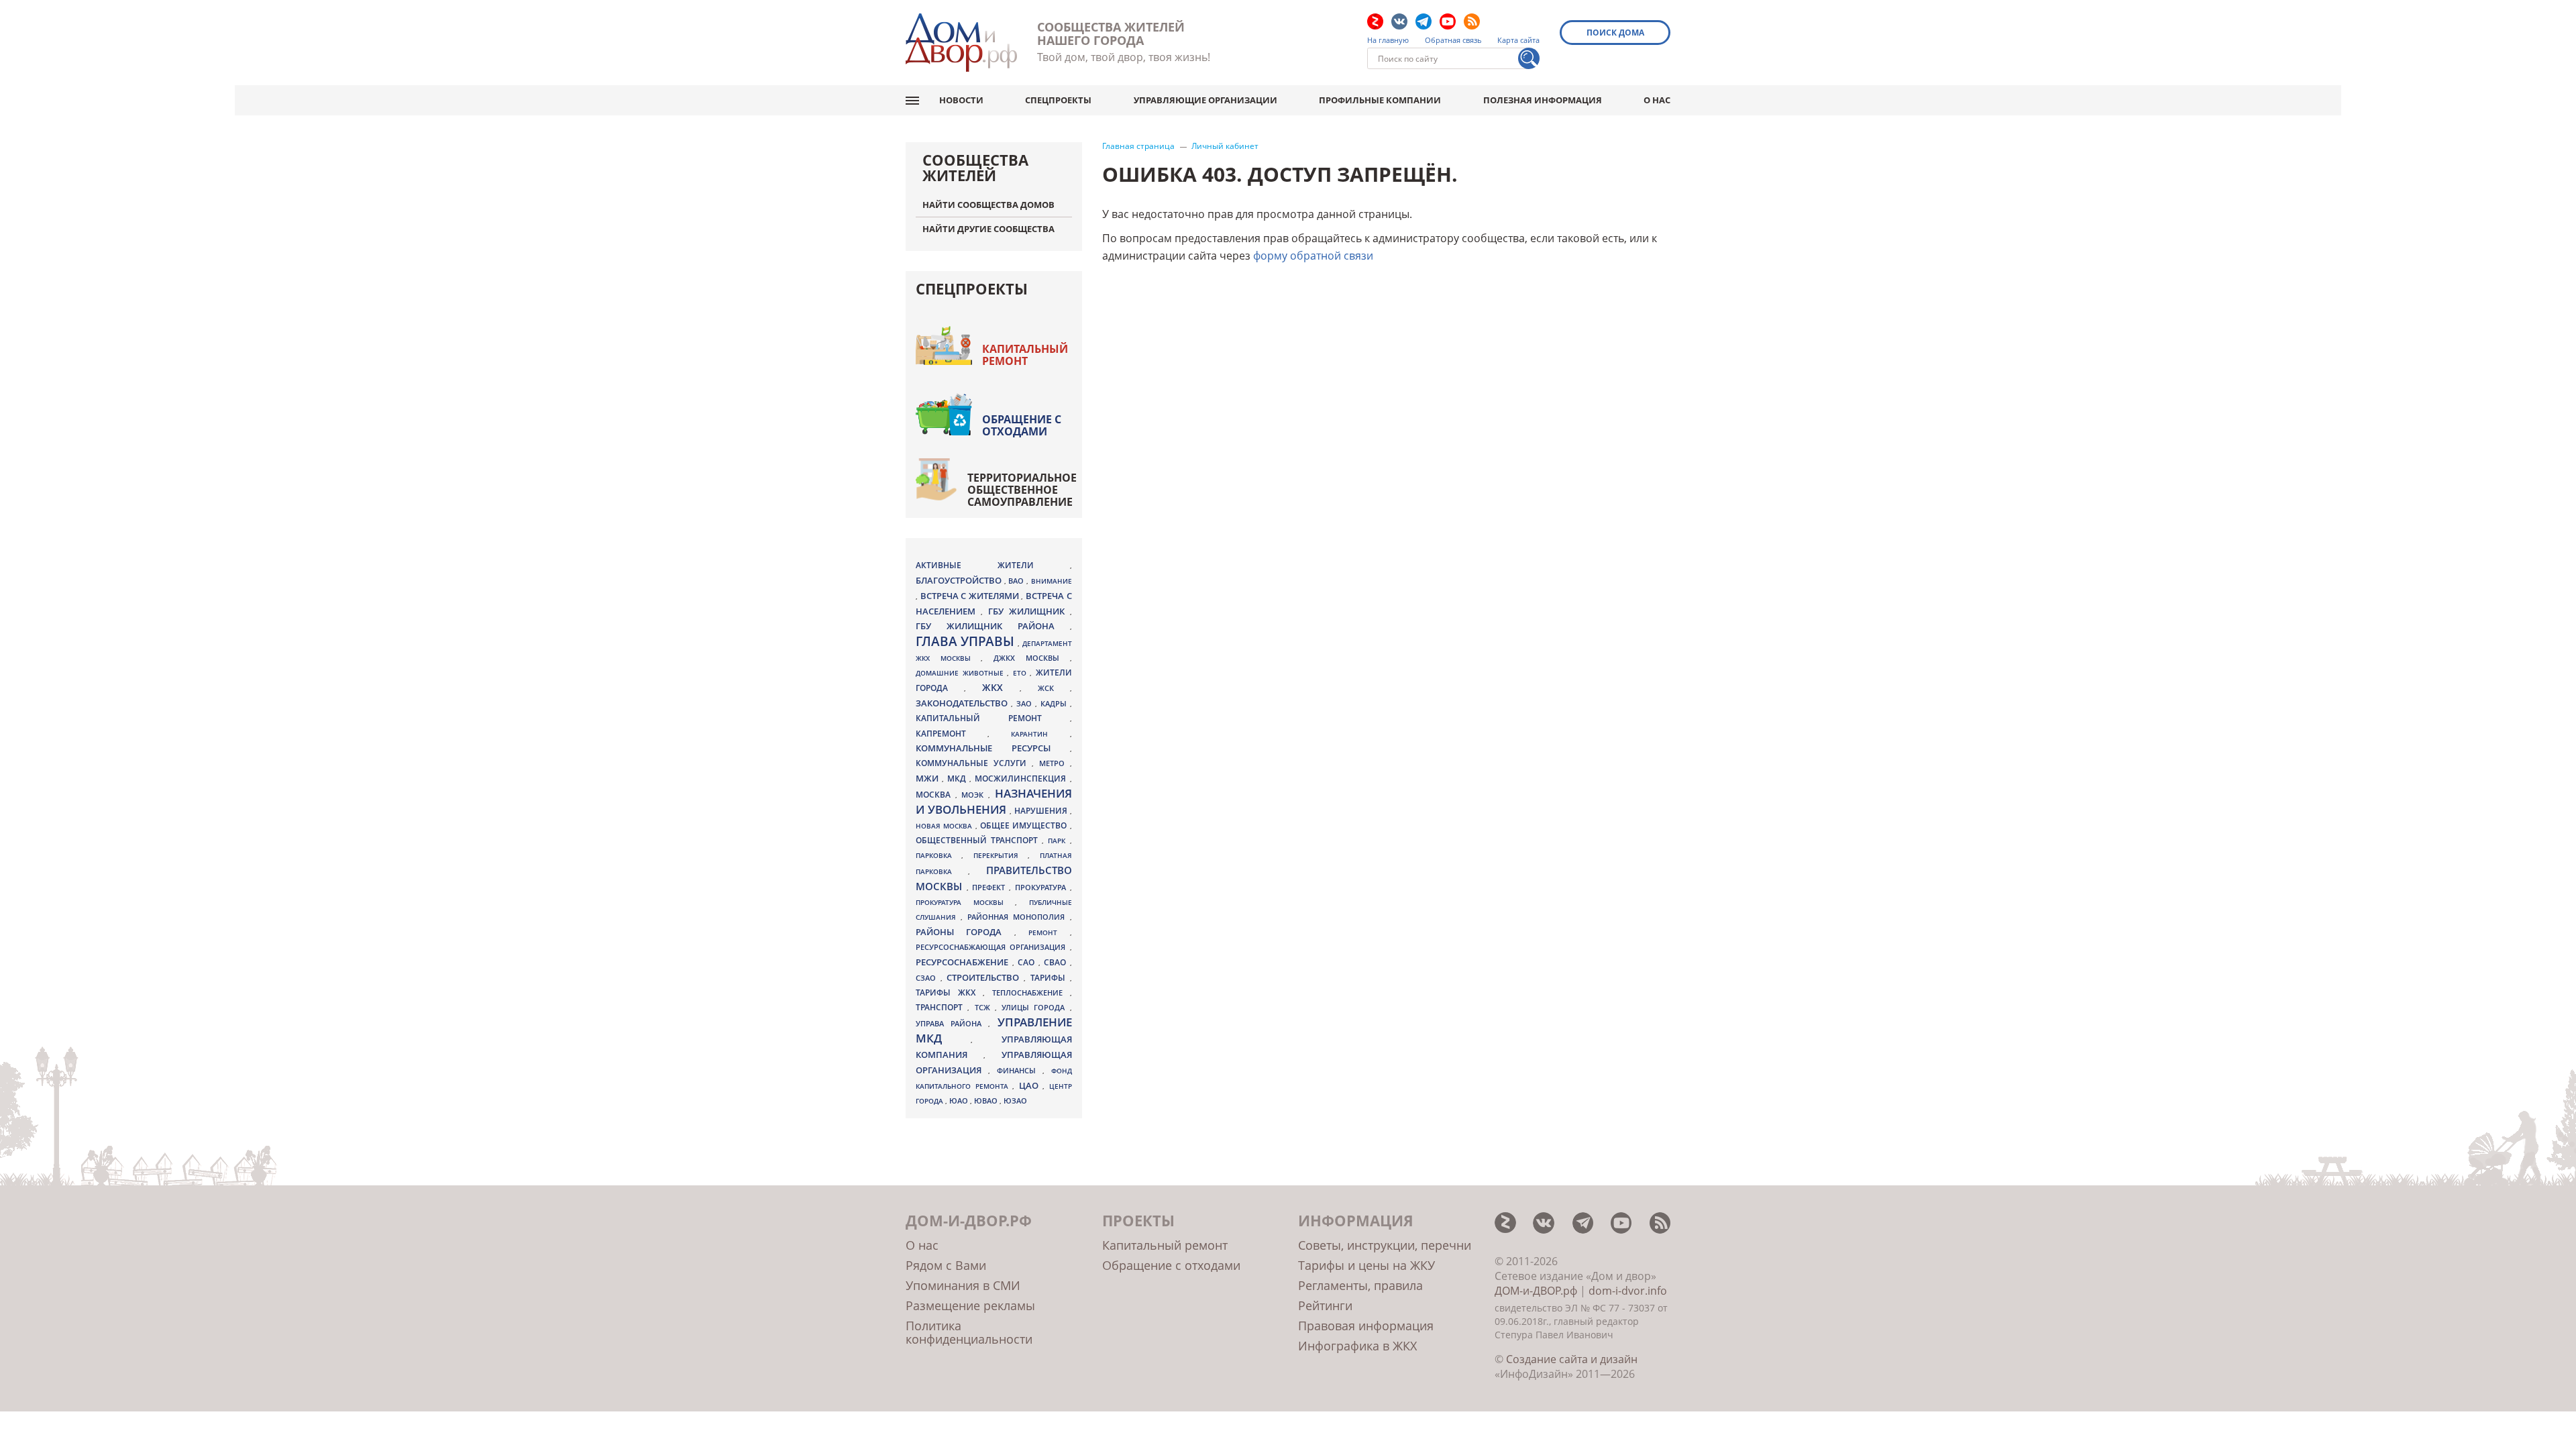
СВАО (1057, 962)
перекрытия (1001, 855)
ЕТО (1022, 673)
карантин (1040, 734)
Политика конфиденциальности (969, 1332)
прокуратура (1042, 888)
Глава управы (967, 641)
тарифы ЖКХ (949, 992)
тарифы (1050, 978)
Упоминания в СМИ (963, 1285)
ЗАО (1026, 703)
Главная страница (1138, 146)
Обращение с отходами (1022, 425)
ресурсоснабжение (964, 962)
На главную (1388, 40)
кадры (1055, 703)
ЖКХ (1001, 687)
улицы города (1036, 1007)
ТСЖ (985, 1007)
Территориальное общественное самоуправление (1022, 490)
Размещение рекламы (970, 1305)
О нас (1657, 100)
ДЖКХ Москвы (1031, 658)
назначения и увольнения (994, 801)
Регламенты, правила (1360, 1285)
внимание (1052, 581)
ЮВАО (987, 1101)
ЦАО (1031, 1085)
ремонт (1049, 932)
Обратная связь (1453, 40)
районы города (965, 932)
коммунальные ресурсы (993, 748)
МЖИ (929, 778)
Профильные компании (1380, 100)
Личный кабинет (1225, 146)
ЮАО (960, 1101)
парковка (938, 855)
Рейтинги (1325, 1305)
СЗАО (928, 978)
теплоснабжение (1031, 993)
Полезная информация (1543, 100)
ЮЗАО (1015, 1101)
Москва (935, 794)
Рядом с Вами (946, 1265)
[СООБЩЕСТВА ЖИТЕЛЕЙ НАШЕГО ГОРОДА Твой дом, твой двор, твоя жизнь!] (961, 43)
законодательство (963, 703)
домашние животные (961, 673)
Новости (961, 100)
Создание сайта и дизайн (1572, 1359)
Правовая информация (1366, 1326)
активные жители (993, 565)
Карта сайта (1518, 40)
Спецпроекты (1058, 100)
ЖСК (1054, 688)
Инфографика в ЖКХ (1357, 1346)
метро (1055, 763)
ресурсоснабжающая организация (993, 947)
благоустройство (960, 580)
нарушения (1042, 811)
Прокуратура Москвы (965, 902)
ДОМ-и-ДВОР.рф (1536, 1291)
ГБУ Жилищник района (993, 626)
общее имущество (1025, 825)
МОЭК (975, 795)
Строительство (985, 977)
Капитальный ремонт (1025, 355)
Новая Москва (946, 826)
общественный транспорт (979, 840)
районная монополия (1018, 917)
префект (990, 887)
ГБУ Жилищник (1029, 611)
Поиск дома (1615, 33)
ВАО (1017, 581)
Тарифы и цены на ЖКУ (1366, 1265)
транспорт (942, 1007)
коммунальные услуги (974, 763)
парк (1059, 841)
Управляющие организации (1205, 100)
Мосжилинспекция (1022, 779)
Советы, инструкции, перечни (1385, 1245)
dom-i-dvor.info (1628, 1291)
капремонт (952, 733)
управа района (952, 1023)
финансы (1020, 1071)
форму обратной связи (1313, 256)
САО (1028, 962)
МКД (958, 778)
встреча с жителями (971, 596)
